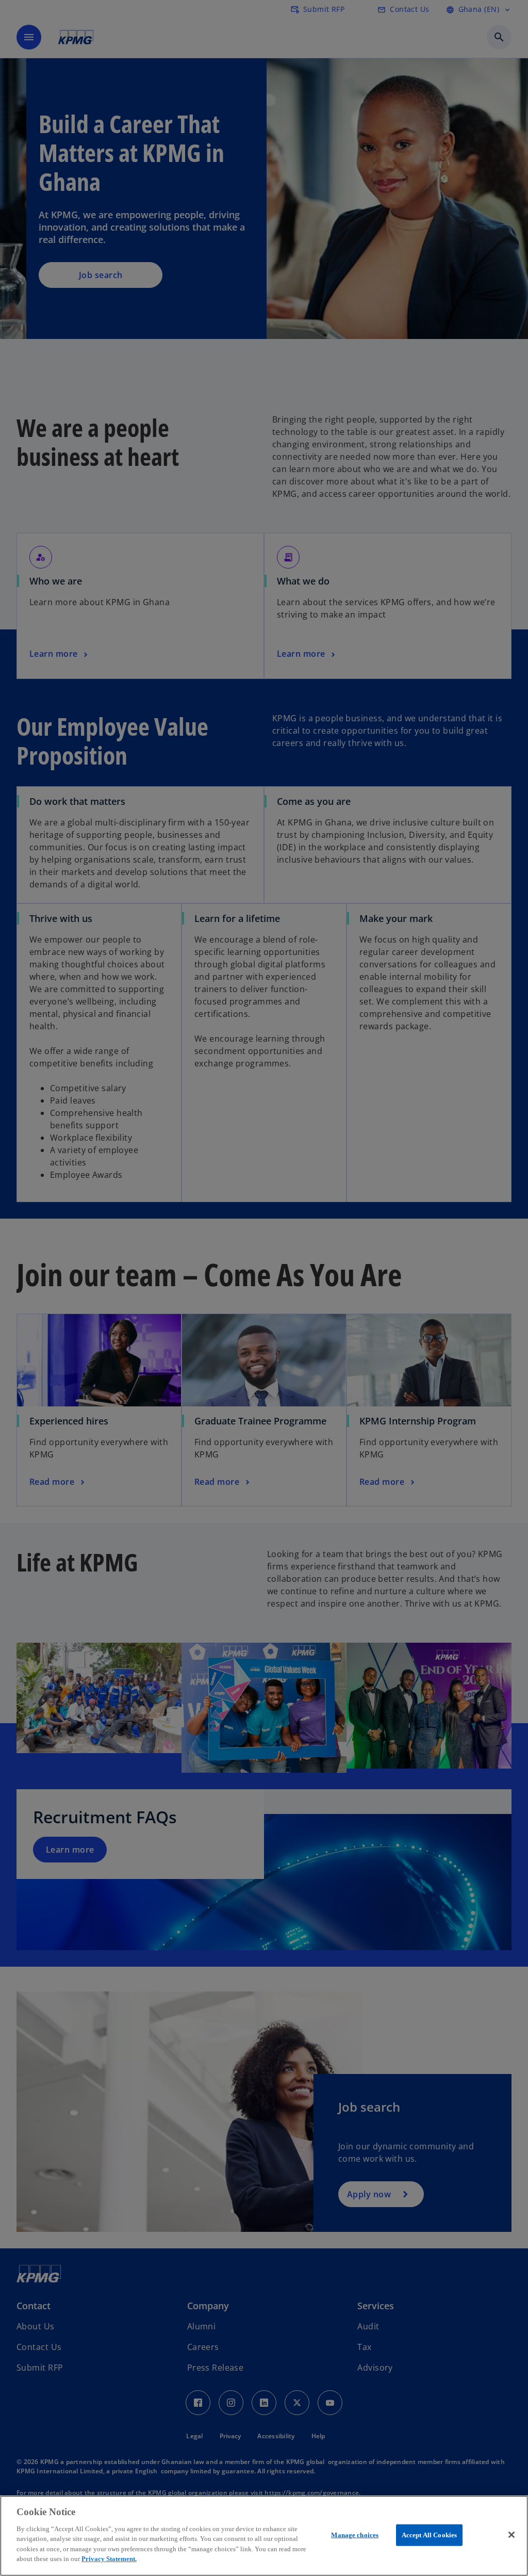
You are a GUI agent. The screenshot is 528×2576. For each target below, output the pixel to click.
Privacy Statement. (109, 2559)
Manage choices (355, 2535)
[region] (264, 2536)
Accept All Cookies (429, 2535)
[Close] (511, 2535)
